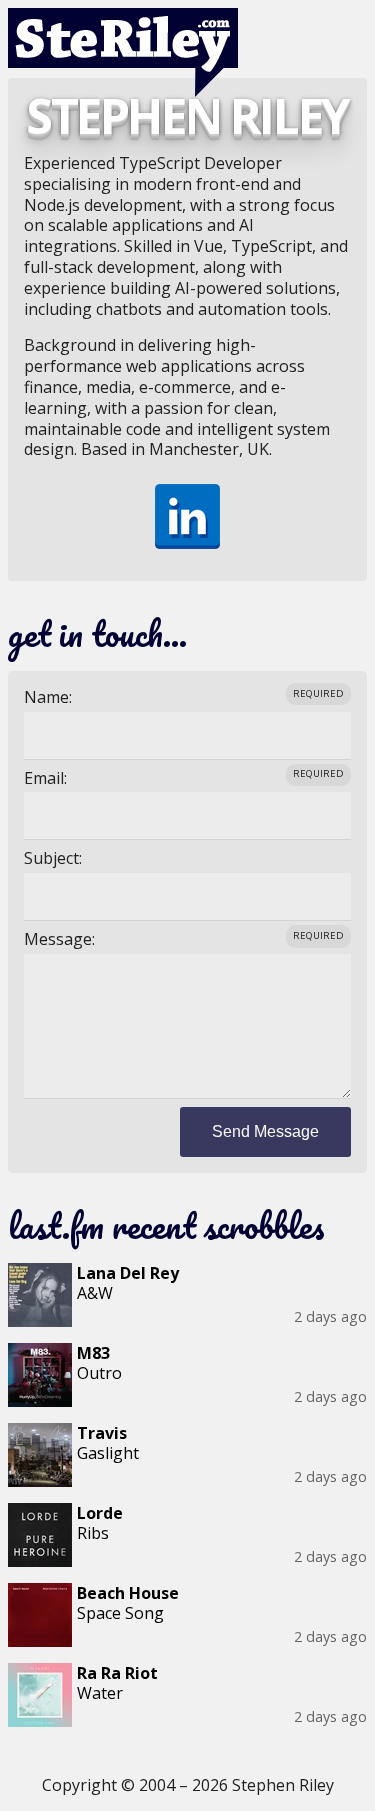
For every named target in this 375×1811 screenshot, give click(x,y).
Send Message (265, 1131)
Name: (48, 697)
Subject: (53, 858)
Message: (59, 939)
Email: (45, 778)
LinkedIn (187, 516)
